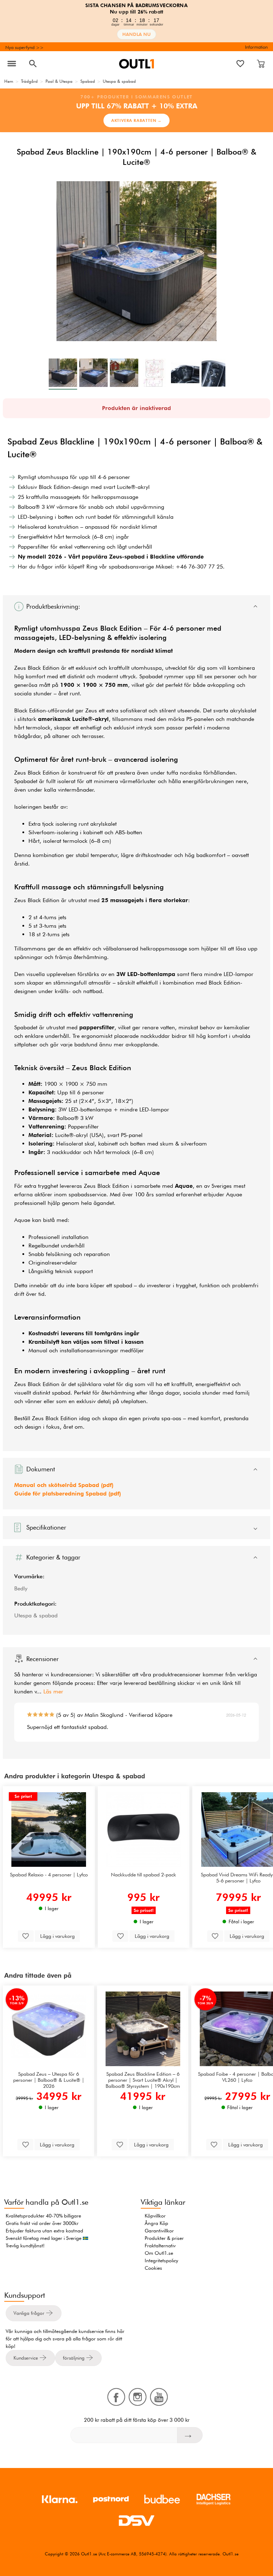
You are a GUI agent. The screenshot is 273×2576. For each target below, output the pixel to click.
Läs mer (53, 1691)
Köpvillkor (155, 2216)
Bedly (21, 1588)
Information (256, 47)
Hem (9, 81)
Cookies (153, 2268)
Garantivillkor (159, 2231)
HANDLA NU (136, 34)
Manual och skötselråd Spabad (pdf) (64, 1485)
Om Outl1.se (159, 2253)
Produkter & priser (164, 2238)
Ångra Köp (156, 2223)
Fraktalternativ (160, 2246)
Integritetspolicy (161, 2260)
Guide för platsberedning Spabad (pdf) (68, 1494)
